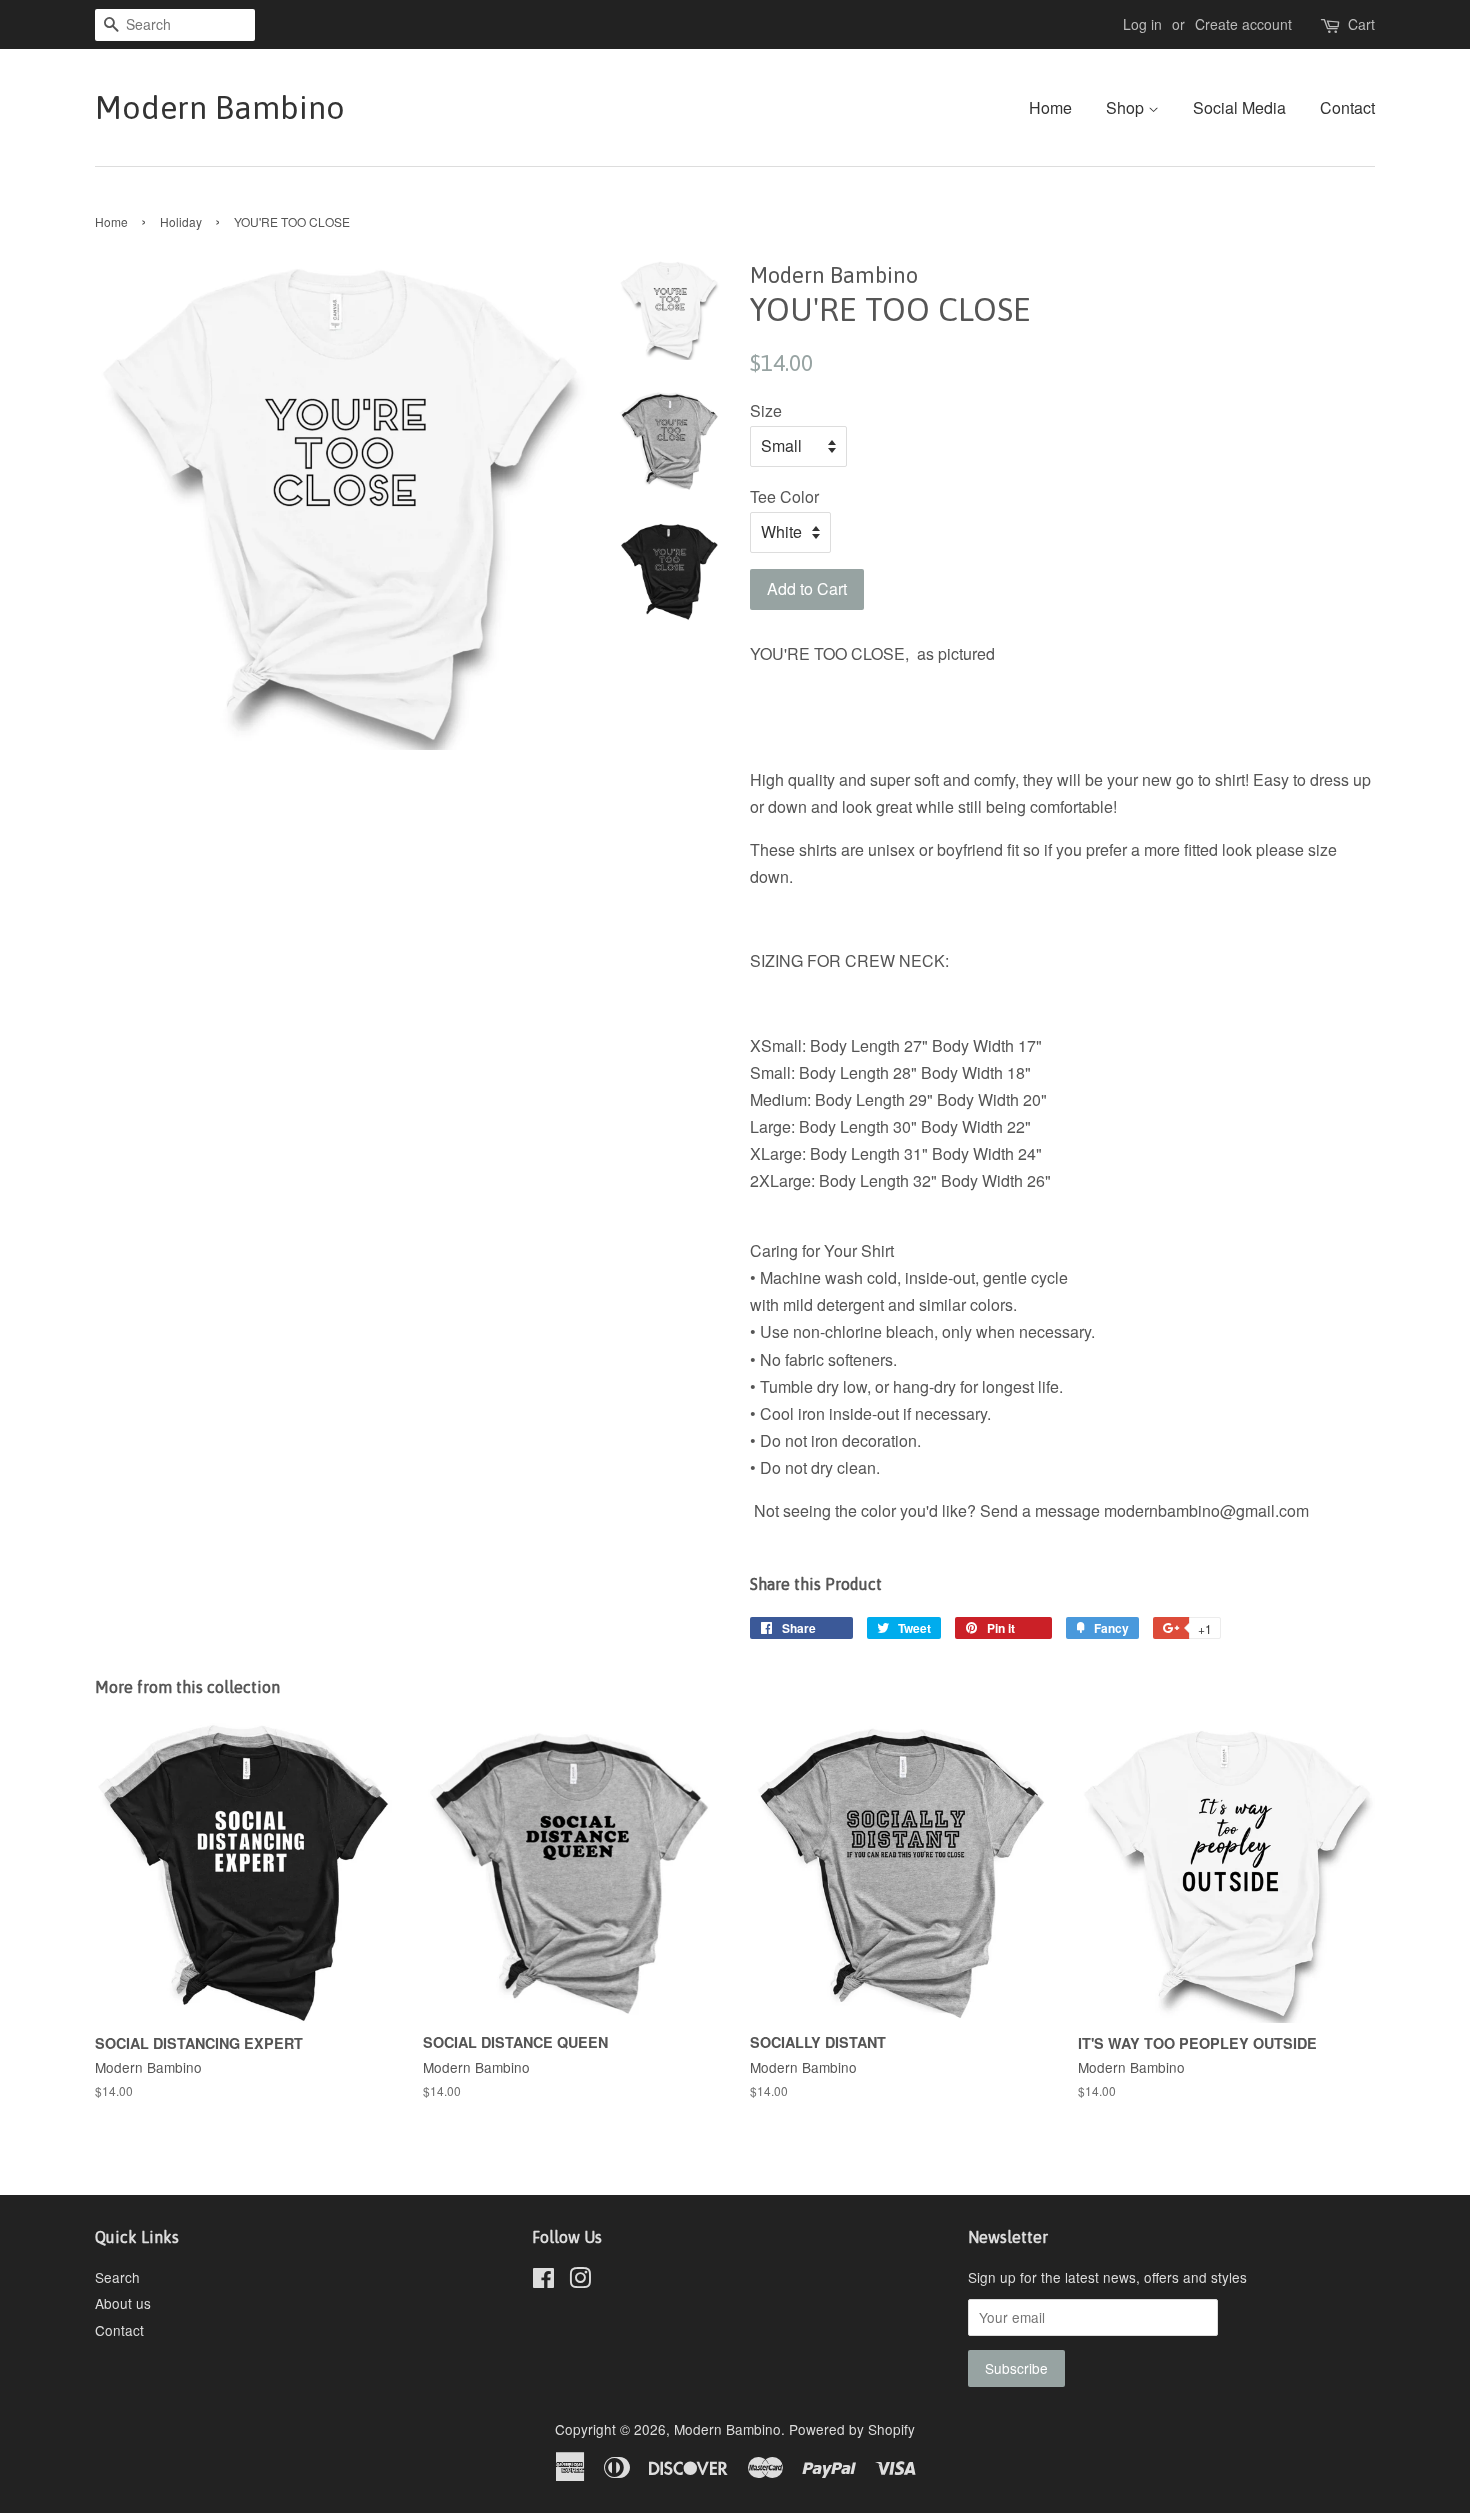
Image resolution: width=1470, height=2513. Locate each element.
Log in (1142, 24)
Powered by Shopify (852, 2429)
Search (117, 2277)
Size (766, 410)
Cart (1361, 24)
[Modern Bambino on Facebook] (543, 2281)
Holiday (181, 221)
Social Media (1239, 107)
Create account (1243, 24)
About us (123, 2303)
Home (1050, 107)
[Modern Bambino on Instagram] (580, 2281)
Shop (1127, 107)
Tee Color (784, 496)
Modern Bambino (220, 107)
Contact (1347, 107)
